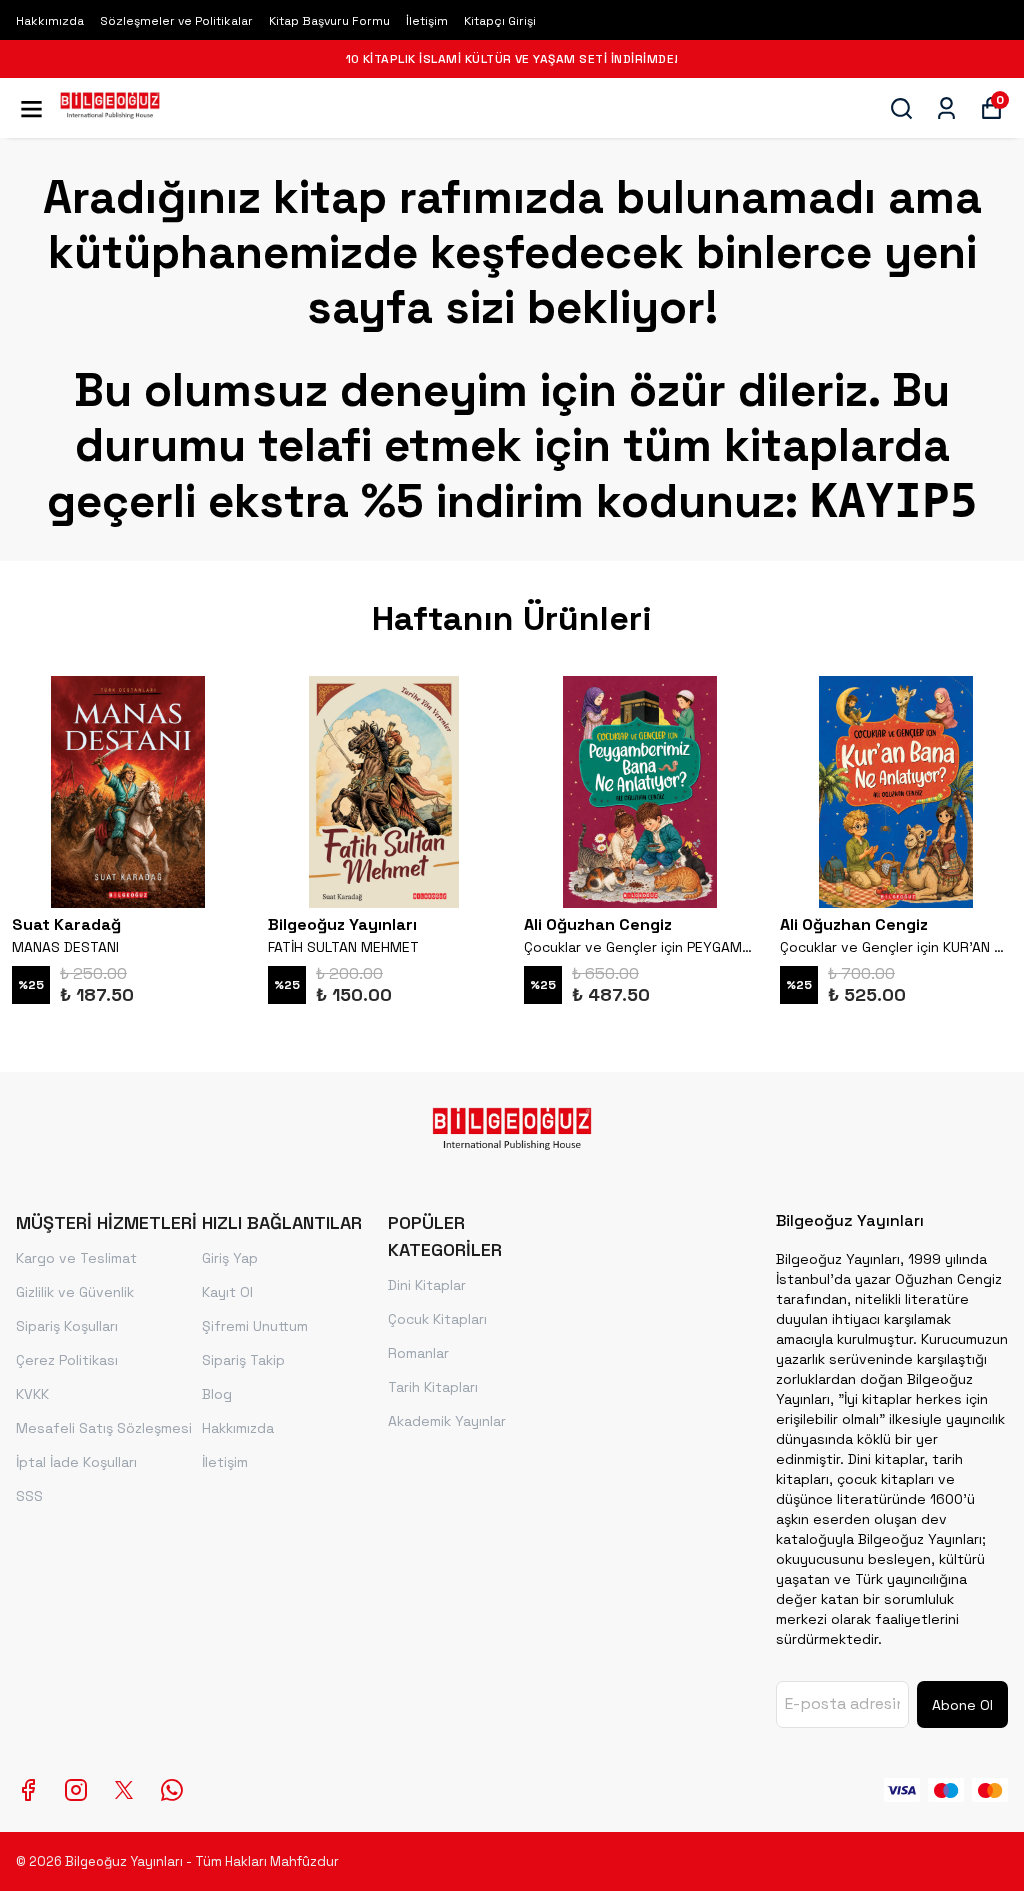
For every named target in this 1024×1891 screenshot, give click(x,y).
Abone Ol (962, 1705)
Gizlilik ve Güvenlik (75, 1292)
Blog (217, 1394)
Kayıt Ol (227, 1292)
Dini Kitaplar (427, 1285)
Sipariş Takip (243, 1360)
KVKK (32, 1394)
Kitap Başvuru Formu (329, 21)
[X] (124, 1790)
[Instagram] (76, 1790)
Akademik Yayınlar (447, 1421)
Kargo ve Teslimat (76, 1258)
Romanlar (418, 1353)
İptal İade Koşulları (76, 1462)
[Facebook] (28, 1790)
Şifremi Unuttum (255, 1326)
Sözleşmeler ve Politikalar (176, 21)
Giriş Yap (230, 1258)
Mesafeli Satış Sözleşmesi (104, 1428)
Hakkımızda (50, 21)
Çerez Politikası (67, 1360)
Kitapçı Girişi (500, 21)
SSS (29, 1496)
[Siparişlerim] (946, 108)
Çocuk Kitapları (437, 1319)
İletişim (427, 21)
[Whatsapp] (172, 1790)
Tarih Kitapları (433, 1387)
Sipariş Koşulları (67, 1326)
